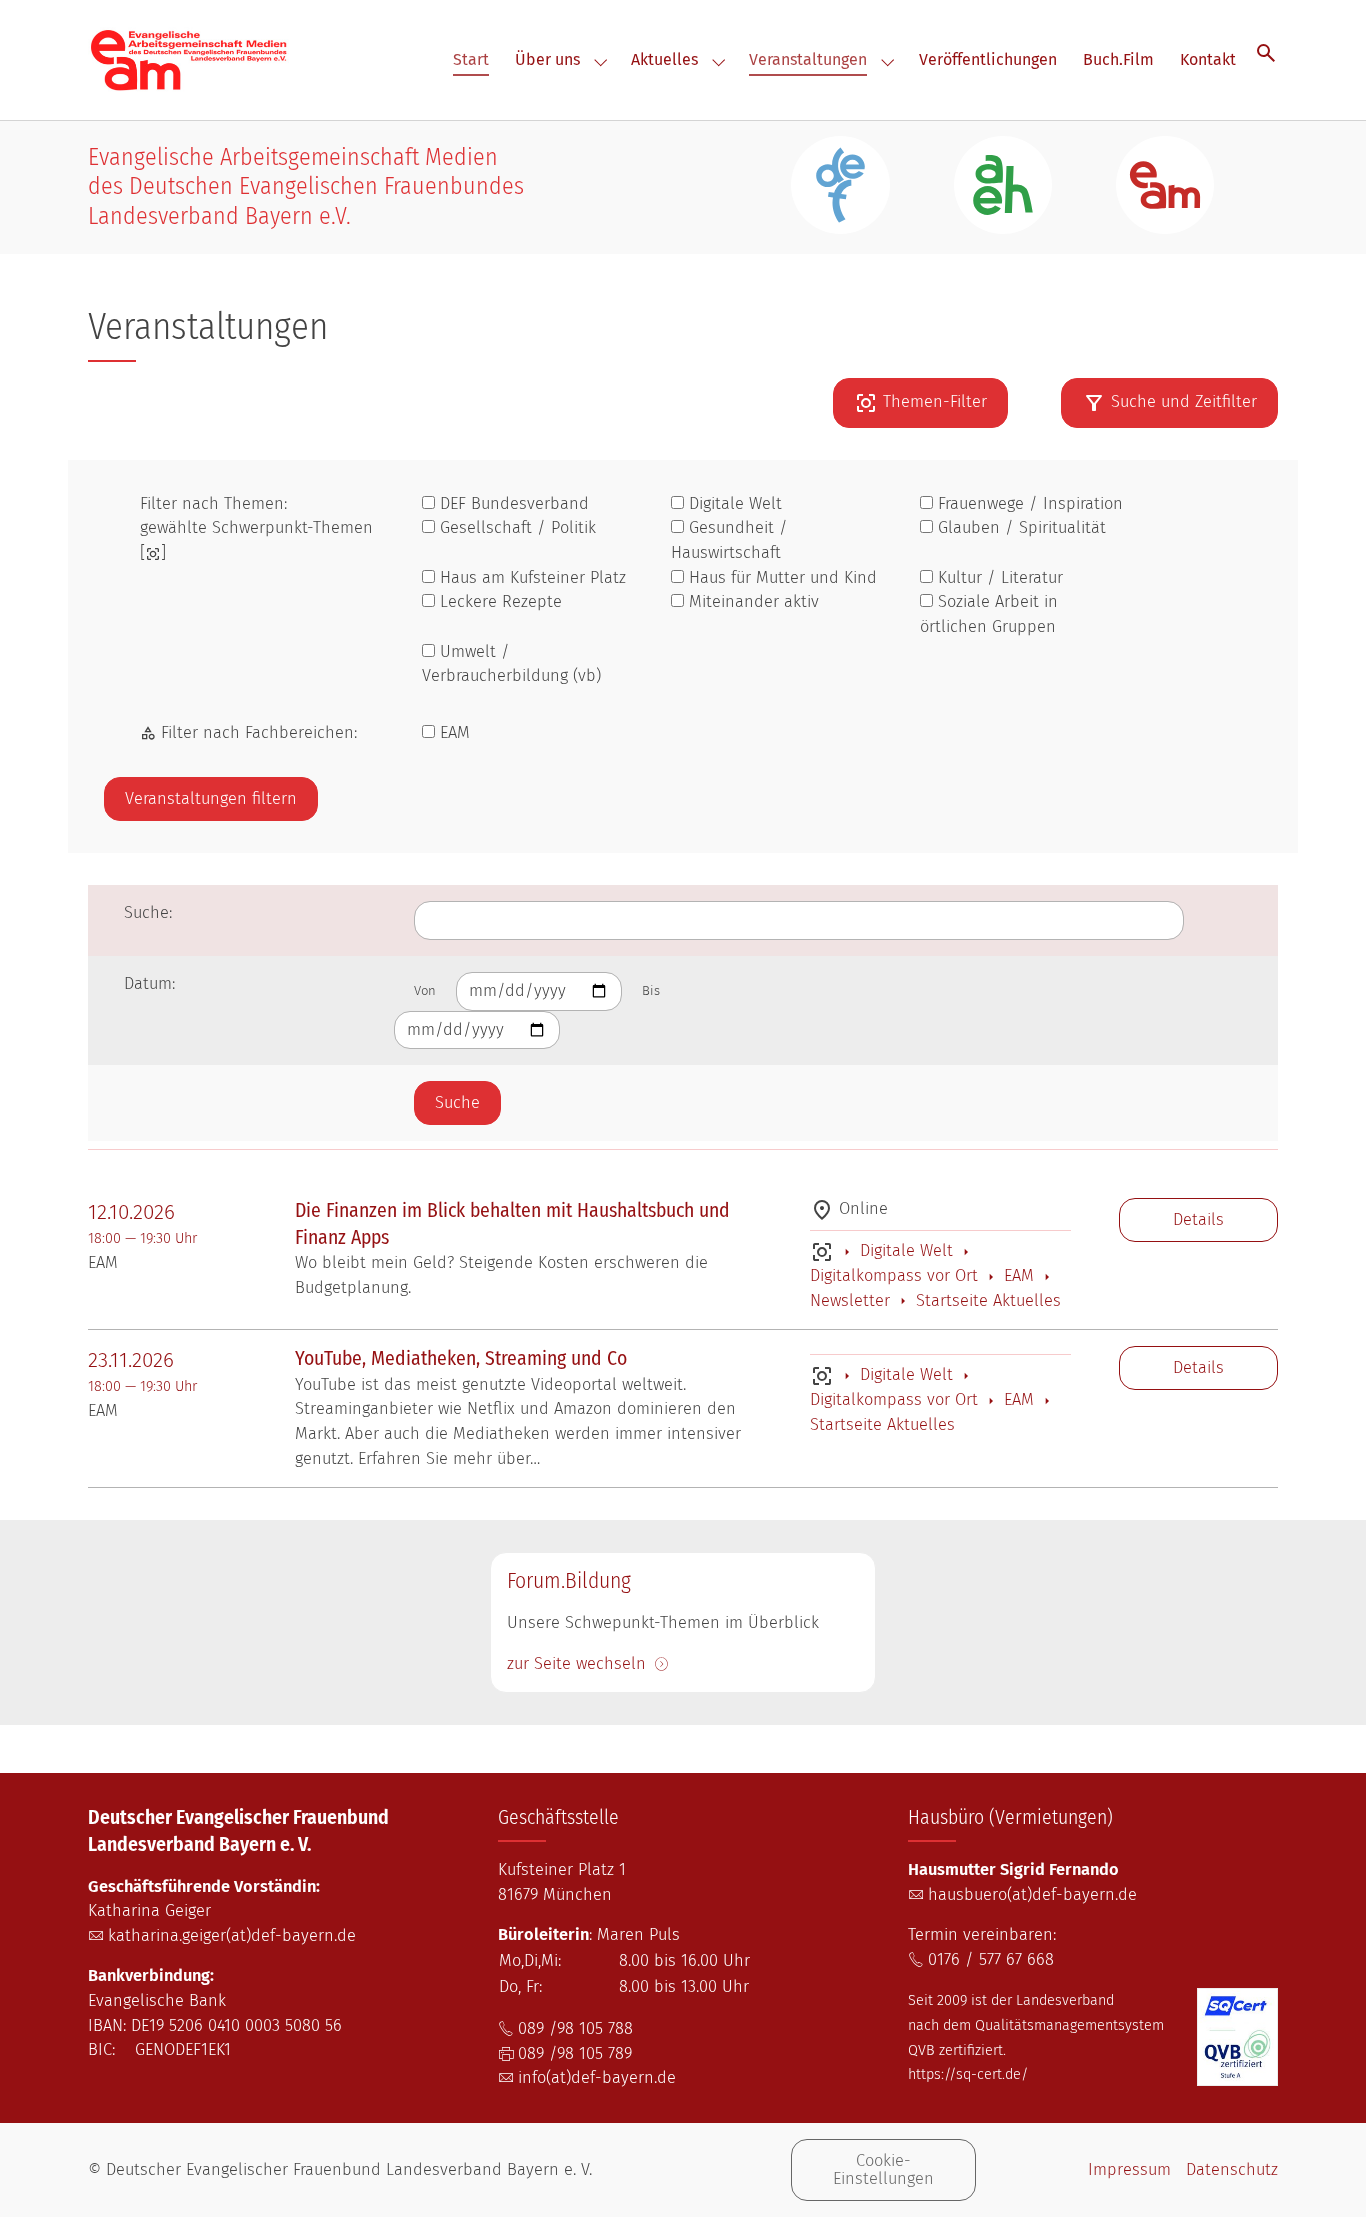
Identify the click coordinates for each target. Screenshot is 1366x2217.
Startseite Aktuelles (986, 1300)
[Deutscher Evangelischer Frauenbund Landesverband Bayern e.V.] (188, 59)
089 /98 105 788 (575, 2028)
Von (425, 990)
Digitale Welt (906, 1250)
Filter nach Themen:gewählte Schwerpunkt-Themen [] (256, 528)
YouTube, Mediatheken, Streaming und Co (461, 1358)
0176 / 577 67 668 (991, 1959)
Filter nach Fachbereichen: (256, 732)
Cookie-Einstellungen (883, 2169)
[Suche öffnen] (1266, 52)
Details (1198, 1219)
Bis (651, 990)
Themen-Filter (935, 401)
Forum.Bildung (569, 1581)
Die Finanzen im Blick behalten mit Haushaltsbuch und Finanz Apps (512, 1224)
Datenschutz (1232, 2169)
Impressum (1129, 2169)
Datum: (149, 983)
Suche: (148, 912)
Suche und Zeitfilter (1184, 401)
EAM (1019, 1275)
